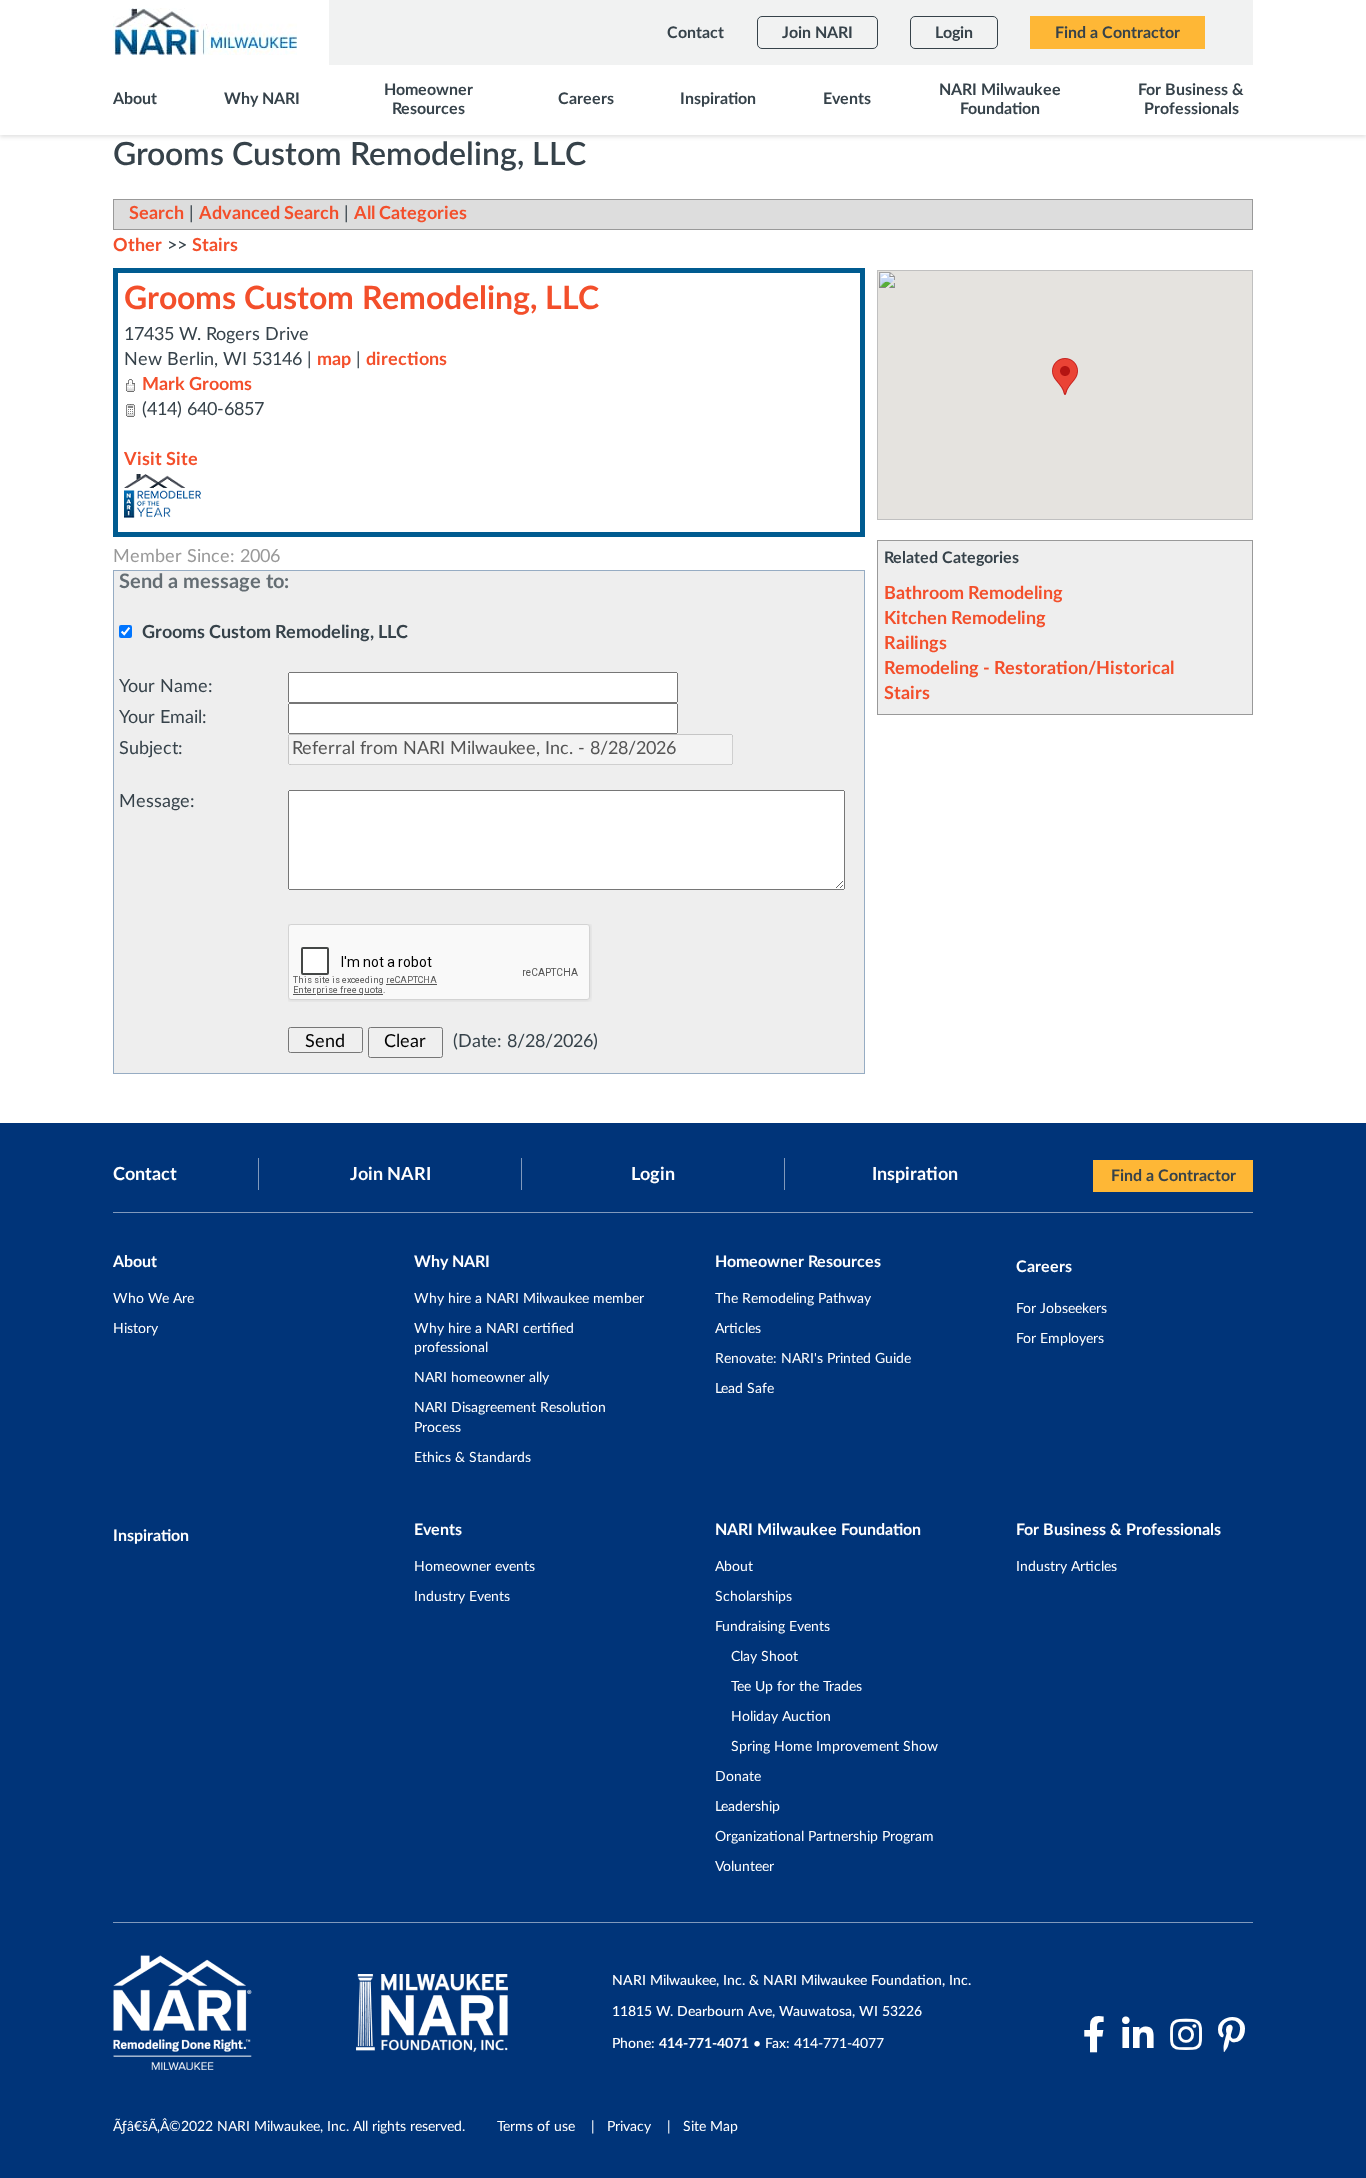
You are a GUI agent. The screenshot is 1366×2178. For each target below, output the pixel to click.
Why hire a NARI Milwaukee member (529, 1299)
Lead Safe (744, 1389)
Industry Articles (1066, 1567)
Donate (738, 1777)
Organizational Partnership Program (824, 1837)
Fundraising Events (772, 1627)
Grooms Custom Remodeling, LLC (361, 299)
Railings (915, 644)
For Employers (1060, 1339)
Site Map (710, 2127)
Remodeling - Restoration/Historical (1029, 669)
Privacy (629, 2127)
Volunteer (744, 1867)
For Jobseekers (1061, 1309)
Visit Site (161, 460)
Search (156, 214)
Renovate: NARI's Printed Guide (813, 1359)
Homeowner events (474, 1567)
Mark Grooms (197, 385)
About (734, 1567)
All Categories (410, 214)
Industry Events (462, 1597)
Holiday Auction (781, 1717)
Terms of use (536, 2127)
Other (137, 246)
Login (653, 1175)
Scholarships (753, 1597)
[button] (1065, 376)
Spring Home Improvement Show (834, 1747)
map (334, 360)
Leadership (747, 1807)
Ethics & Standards (472, 1458)
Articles (738, 1329)
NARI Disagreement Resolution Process (510, 1418)
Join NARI (390, 1175)
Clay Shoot (764, 1657)
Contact (145, 1175)
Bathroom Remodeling (973, 594)
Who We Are (153, 1299)
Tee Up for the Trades (796, 1687)
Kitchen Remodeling (965, 619)
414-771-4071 (704, 2044)
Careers (1044, 1267)
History (135, 1329)
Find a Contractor (1173, 1176)
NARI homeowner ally (481, 1378)
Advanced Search (269, 214)
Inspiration (915, 1175)
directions (406, 360)
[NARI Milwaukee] (205, 31)
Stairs (907, 694)
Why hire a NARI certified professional (494, 1339)
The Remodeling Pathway (793, 1299)
